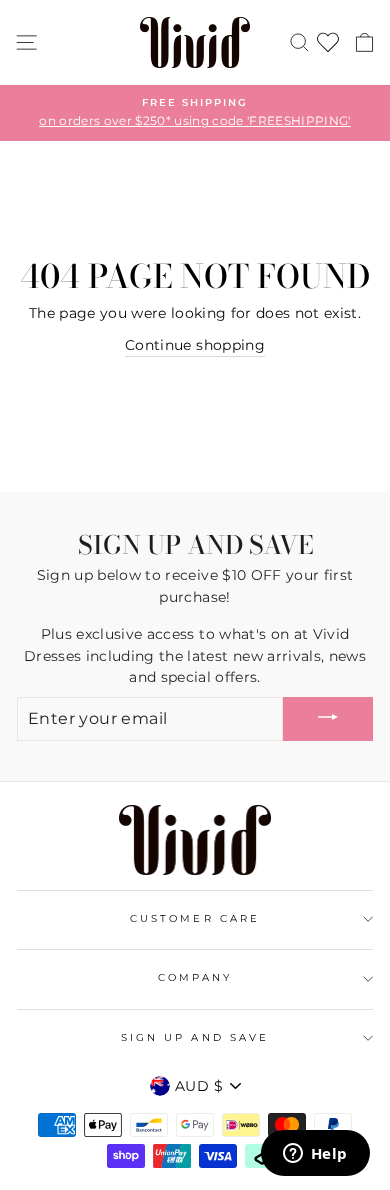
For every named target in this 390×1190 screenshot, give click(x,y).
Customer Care (195, 918)
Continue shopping (195, 345)
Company (195, 977)
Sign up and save (195, 1037)
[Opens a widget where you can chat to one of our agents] (315, 1155)
